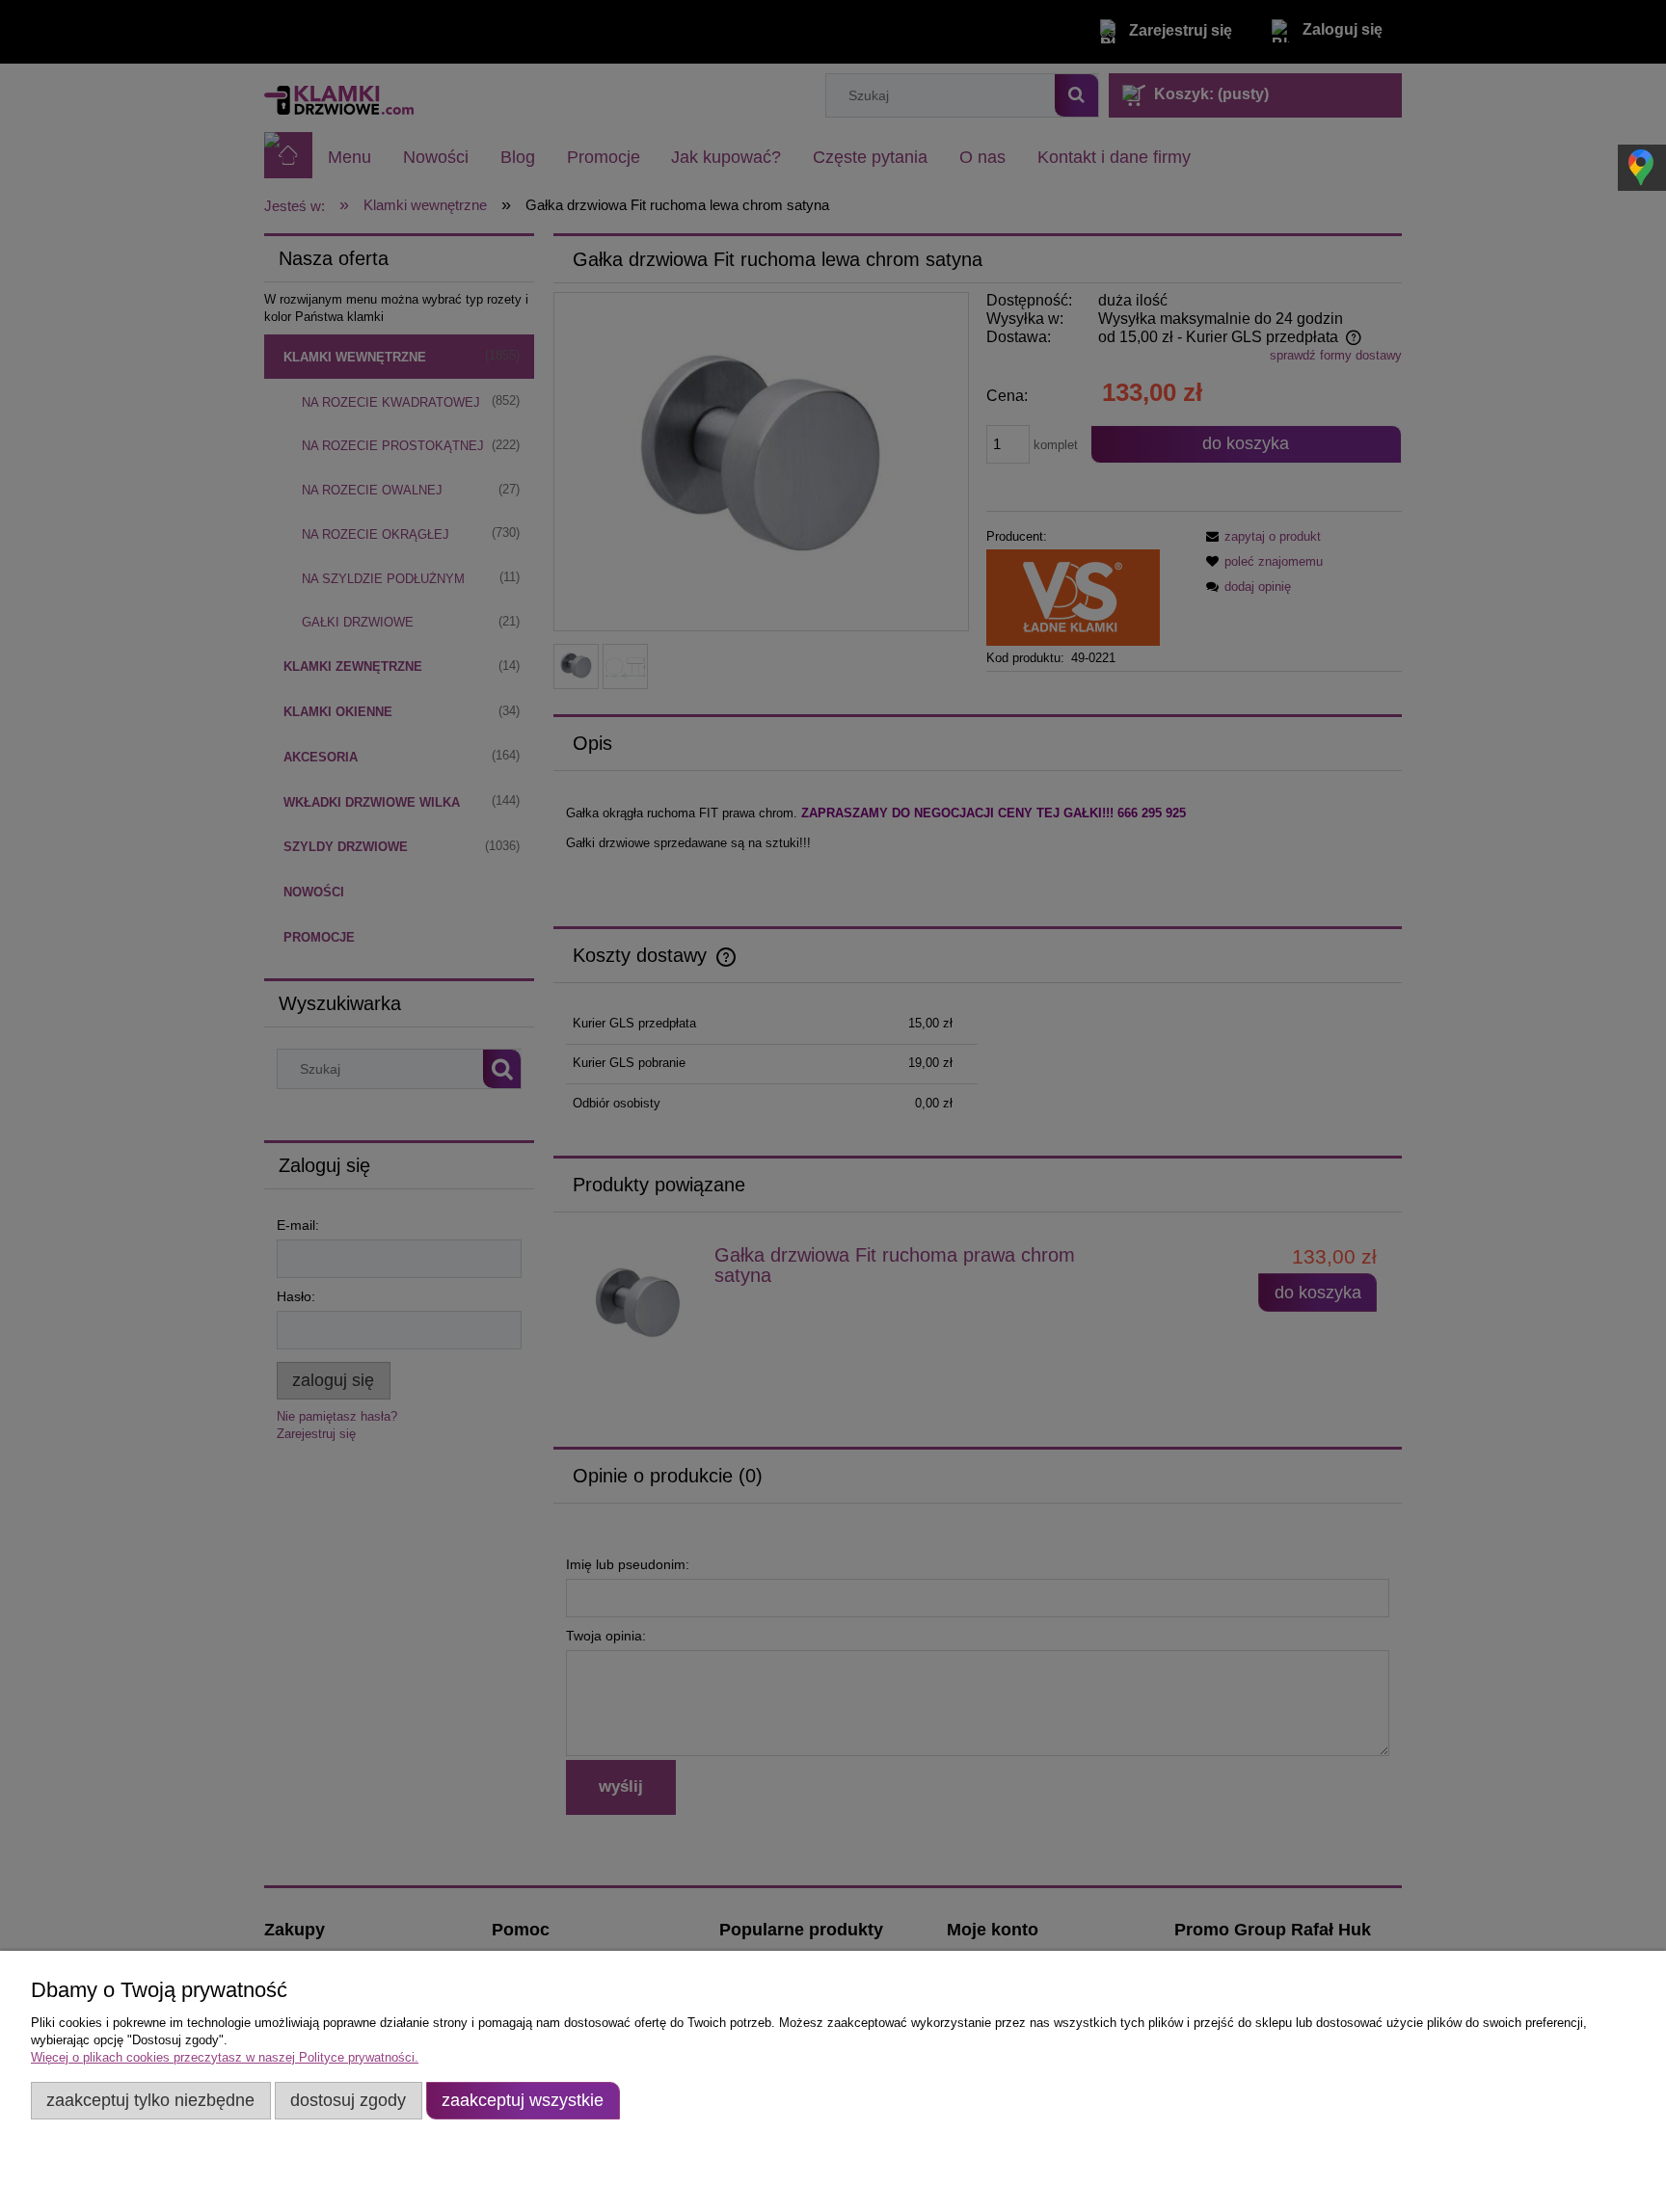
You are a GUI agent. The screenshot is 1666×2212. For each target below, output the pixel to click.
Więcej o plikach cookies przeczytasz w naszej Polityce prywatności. (225, 2057)
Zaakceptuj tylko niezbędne (150, 2100)
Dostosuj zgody (348, 2100)
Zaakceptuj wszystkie (523, 2100)
